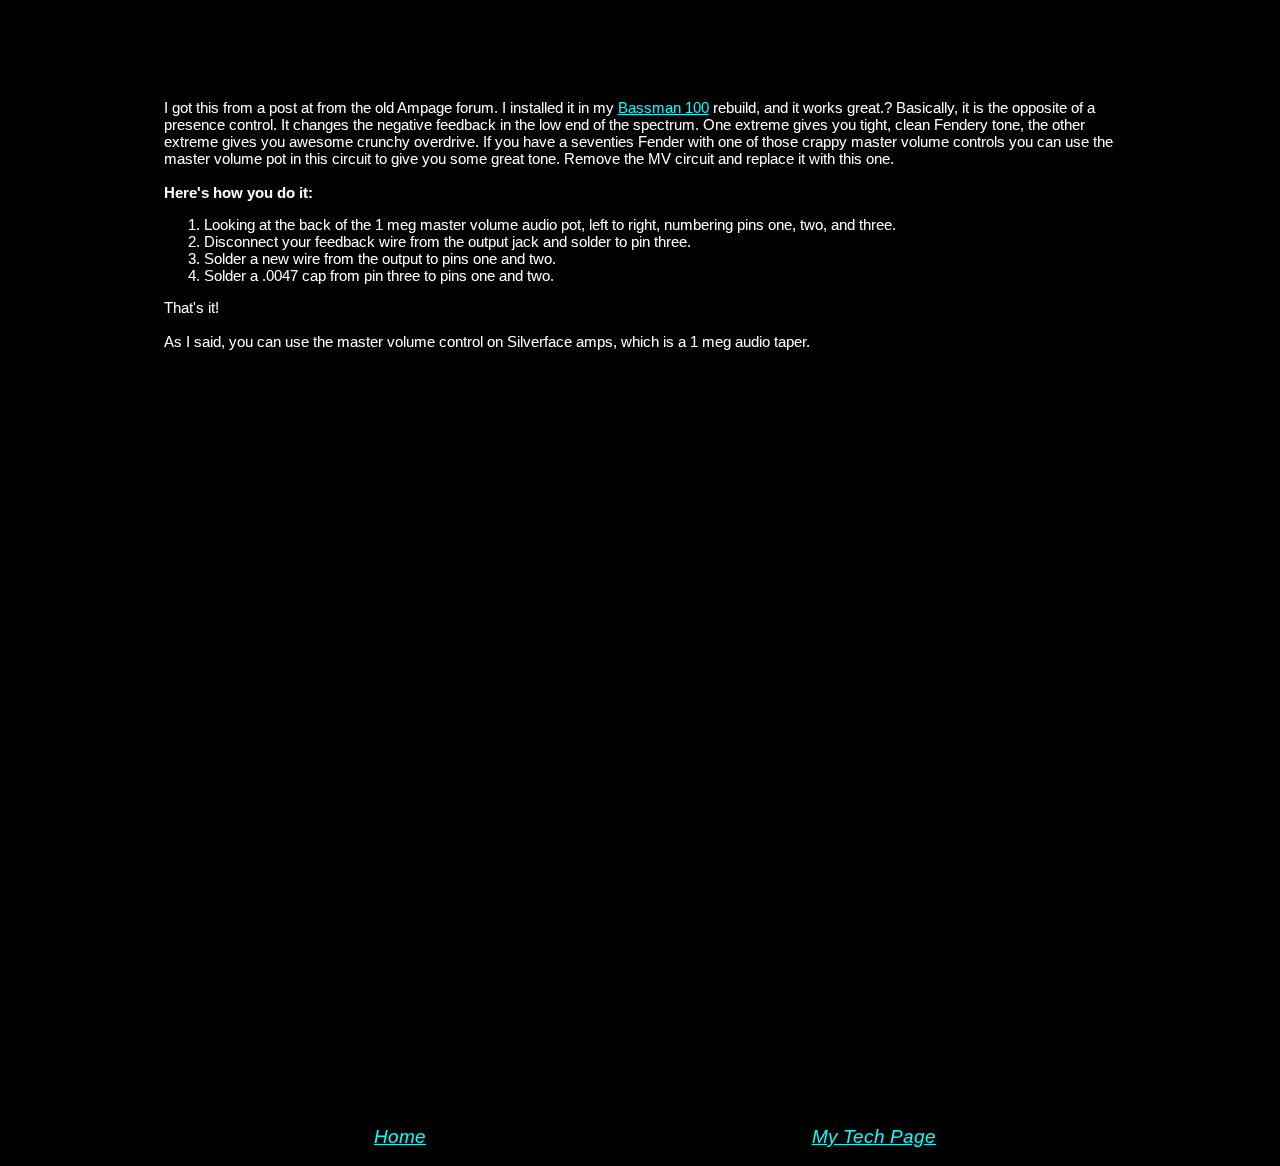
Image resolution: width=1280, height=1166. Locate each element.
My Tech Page (874, 1136)
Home (400, 1136)
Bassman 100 (663, 107)
